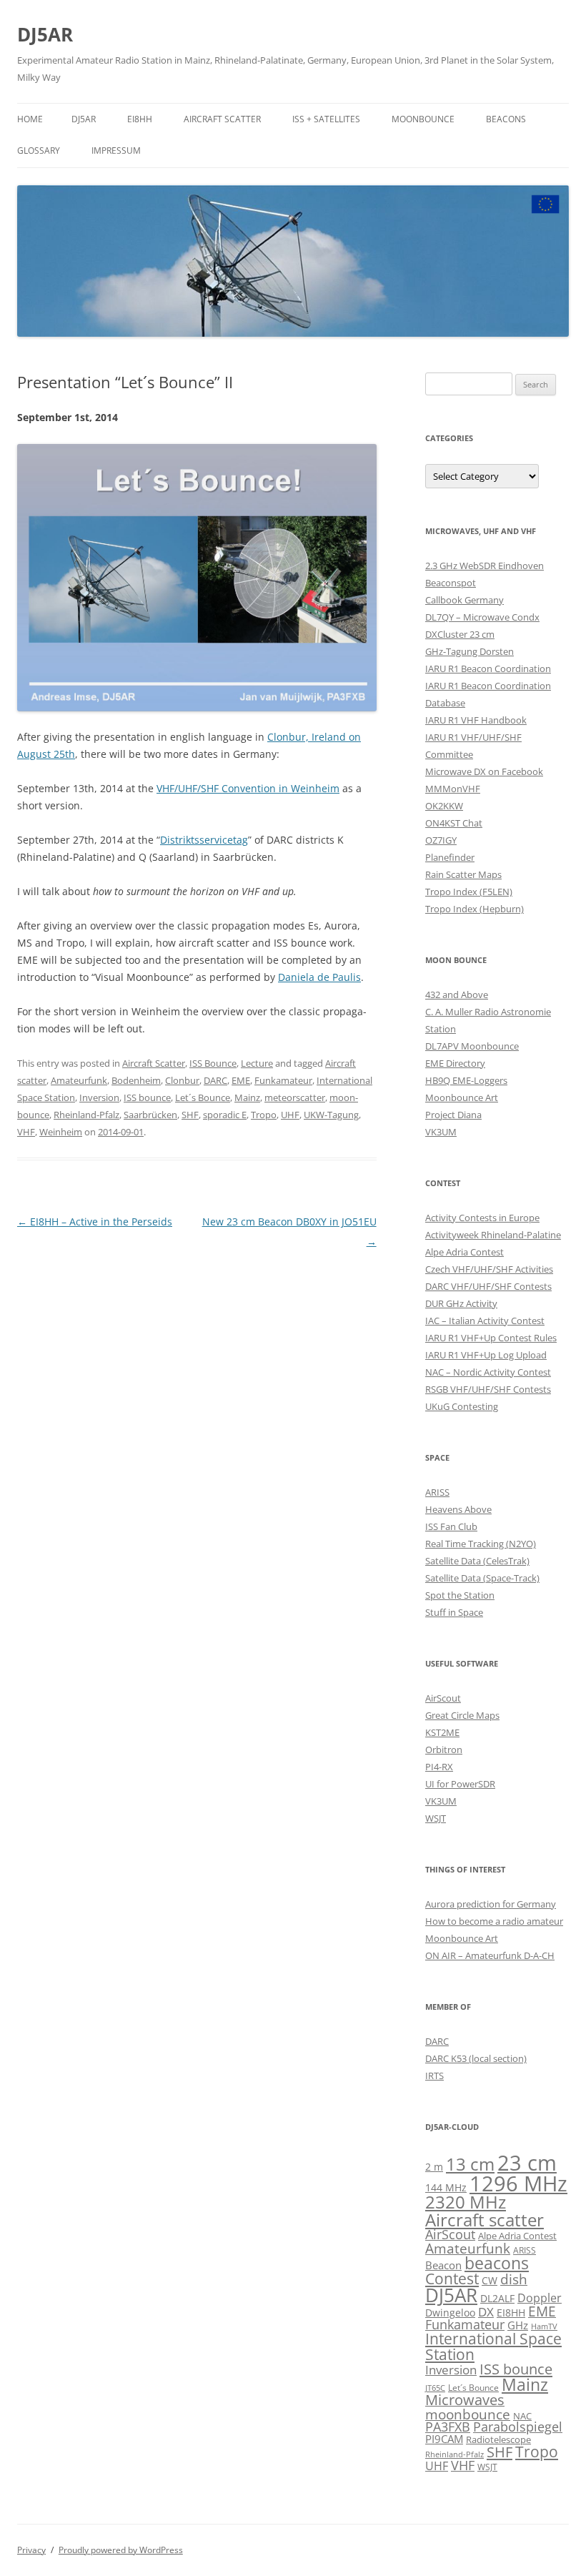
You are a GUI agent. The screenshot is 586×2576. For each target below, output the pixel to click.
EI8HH (140, 119)
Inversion (99, 1097)
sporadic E (225, 1115)
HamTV (544, 2326)
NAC (522, 2416)
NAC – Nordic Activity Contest (488, 1372)
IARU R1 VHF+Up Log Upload (486, 1355)
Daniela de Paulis (319, 977)
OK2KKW (444, 806)
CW (490, 2280)
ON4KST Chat (454, 823)
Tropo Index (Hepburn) (475, 909)
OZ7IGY (441, 840)
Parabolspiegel (518, 2427)
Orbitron (444, 1750)
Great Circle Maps (462, 1715)
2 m (434, 2167)
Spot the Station (460, 1595)
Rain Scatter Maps (463, 874)
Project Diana (453, 1115)
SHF (190, 1115)
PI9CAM (444, 2439)
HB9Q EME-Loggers (466, 1080)
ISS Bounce (213, 1063)
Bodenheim (136, 1080)
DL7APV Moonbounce (472, 1046)
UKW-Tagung (331, 1115)
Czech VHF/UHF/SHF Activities (489, 1269)
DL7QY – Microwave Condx (482, 617)
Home (30, 119)
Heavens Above (458, 1509)
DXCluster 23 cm (460, 634)
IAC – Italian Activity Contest (485, 1321)
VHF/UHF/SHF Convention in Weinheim (248, 788)
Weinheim (61, 1132)
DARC (215, 1080)
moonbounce (468, 2414)
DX (486, 2312)
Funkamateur (283, 1080)
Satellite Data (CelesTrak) (477, 1561)
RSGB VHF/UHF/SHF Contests (488, 1389)
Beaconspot (451, 583)
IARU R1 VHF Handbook (476, 720)
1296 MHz (518, 2183)
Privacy (31, 2550)
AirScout (443, 1698)
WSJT (436, 1818)
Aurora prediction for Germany (491, 1904)
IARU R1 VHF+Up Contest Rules (491, 1338)
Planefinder (450, 857)
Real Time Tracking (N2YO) (481, 1544)
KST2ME (442, 1732)
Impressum (116, 150)
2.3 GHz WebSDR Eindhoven (485, 566)
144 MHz (446, 2187)
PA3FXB (448, 2427)
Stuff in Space (454, 1612)
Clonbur (182, 1080)
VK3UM (441, 1132)
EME (241, 1080)
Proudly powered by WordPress (121, 2550)
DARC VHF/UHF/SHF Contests (488, 1286)
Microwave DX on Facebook (484, 771)
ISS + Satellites (326, 119)
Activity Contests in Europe (482, 1218)
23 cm (527, 2163)
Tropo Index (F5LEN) (469, 892)
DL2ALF (497, 2298)
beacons (497, 2263)
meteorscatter (295, 1097)
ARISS (437, 1492)
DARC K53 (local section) (476, 2058)
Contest (452, 2279)
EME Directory (455, 1063)
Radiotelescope (498, 2439)
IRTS (434, 2076)
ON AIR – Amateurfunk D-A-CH (490, 1955)
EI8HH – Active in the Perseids (95, 1222)
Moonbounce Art (462, 1097)
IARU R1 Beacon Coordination (488, 668)
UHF (290, 1115)
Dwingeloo (450, 2313)
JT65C (435, 2388)
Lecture (257, 1063)
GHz (518, 2325)
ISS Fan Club (451, 1526)
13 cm (470, 2164)
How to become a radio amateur (494, 1921)
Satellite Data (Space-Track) (482, 1578)
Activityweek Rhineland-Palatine (493, 1235)
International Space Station (493, 2346)
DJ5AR (45, 34)
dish (514, 2279)
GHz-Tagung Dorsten (470, 651)
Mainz (247, 1097)
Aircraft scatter (485, 2220)
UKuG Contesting (462, 1406)
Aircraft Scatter (222, 119)
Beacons (506, 119)
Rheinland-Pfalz (86, 1115)
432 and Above (457, 995)
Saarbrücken (150, 1115)
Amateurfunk (79, 1080)
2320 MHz (466, 2202)
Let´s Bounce (203, 1097)
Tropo (264, 1115)
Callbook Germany (465, 600)
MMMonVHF (453, 789)
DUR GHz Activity (461, 1303)
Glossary (39, 150)
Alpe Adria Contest (465, 1252)
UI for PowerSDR (460, 1784)
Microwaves (465, 2400)
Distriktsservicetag (204, 840)
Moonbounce (423, 119)
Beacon (443, 2265)
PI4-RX (439, 1767)
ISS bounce (147, 1097)
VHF (26, 1132)
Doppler (540, 2298)
